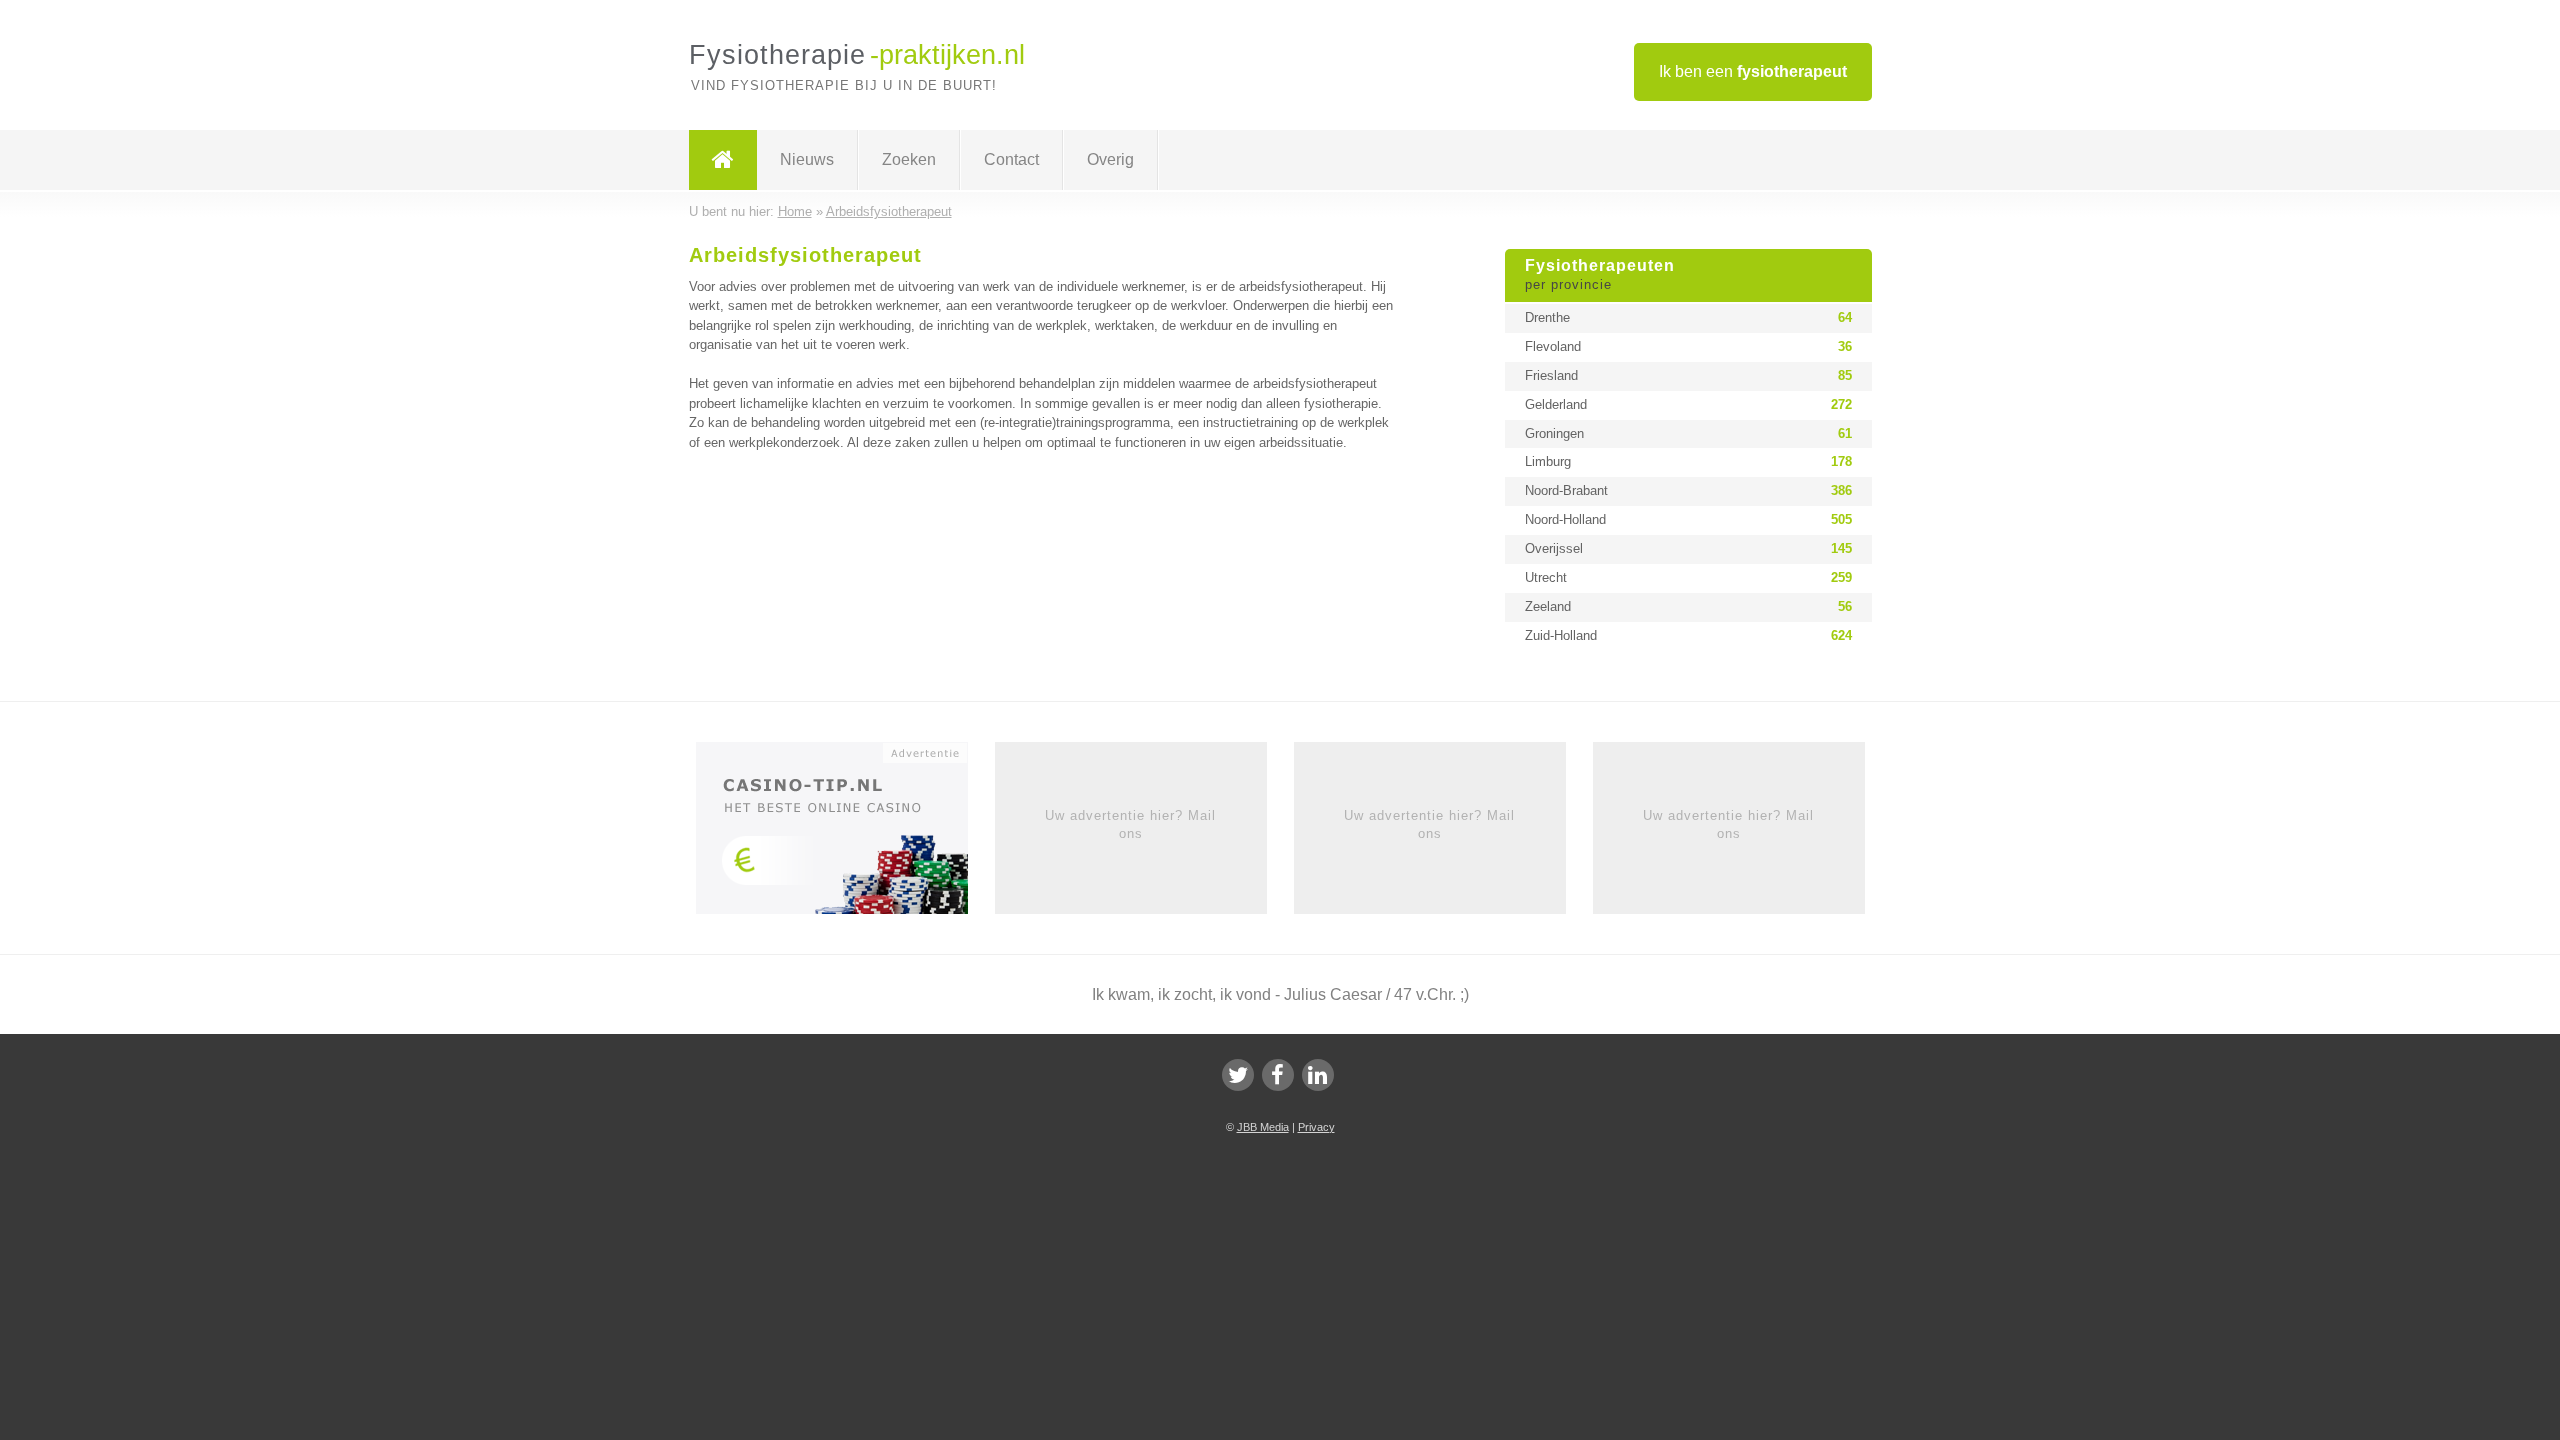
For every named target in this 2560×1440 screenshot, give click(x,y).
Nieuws (807, 159)
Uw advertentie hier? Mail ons (1130, 824)
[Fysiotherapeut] (723, 160)
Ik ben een (1753, 71)
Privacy (1316, 1127)
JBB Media (1263, 1127)
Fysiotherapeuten (1600, 275)
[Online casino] (845, 834)
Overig (1110, 159)
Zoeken (909, 159)
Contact (1011, 159)
